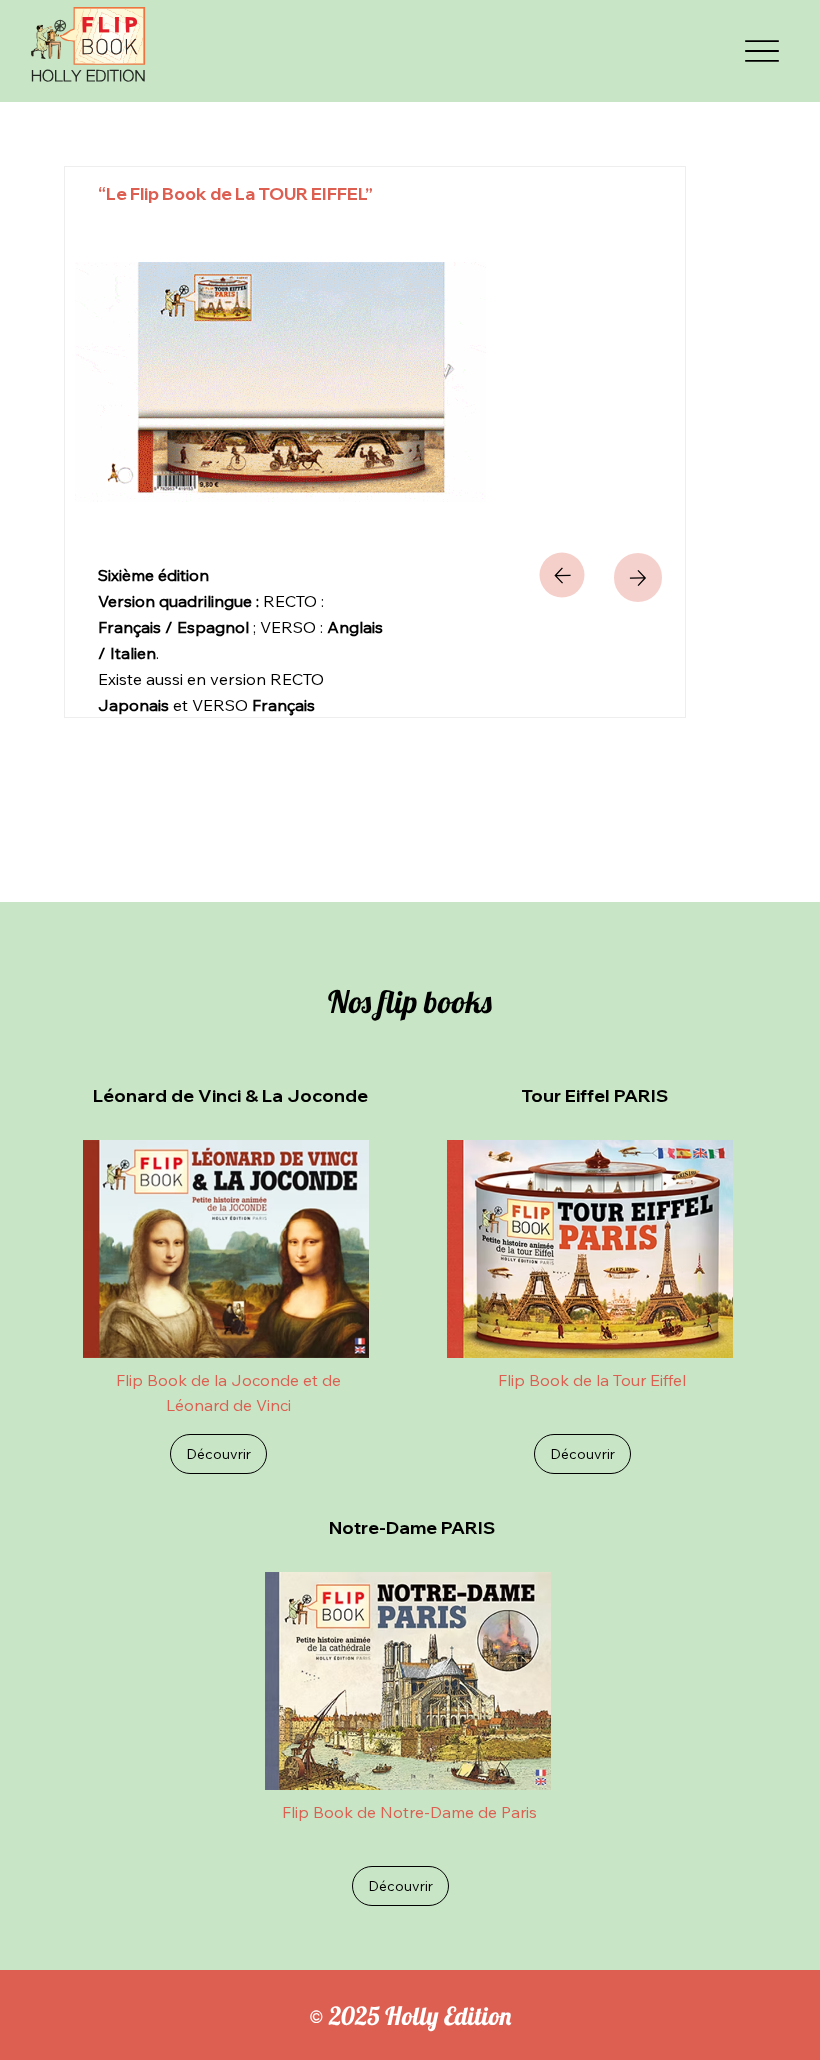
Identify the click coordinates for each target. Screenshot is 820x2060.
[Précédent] (562, 575)
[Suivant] (638, 577)
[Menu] (763, 51)
